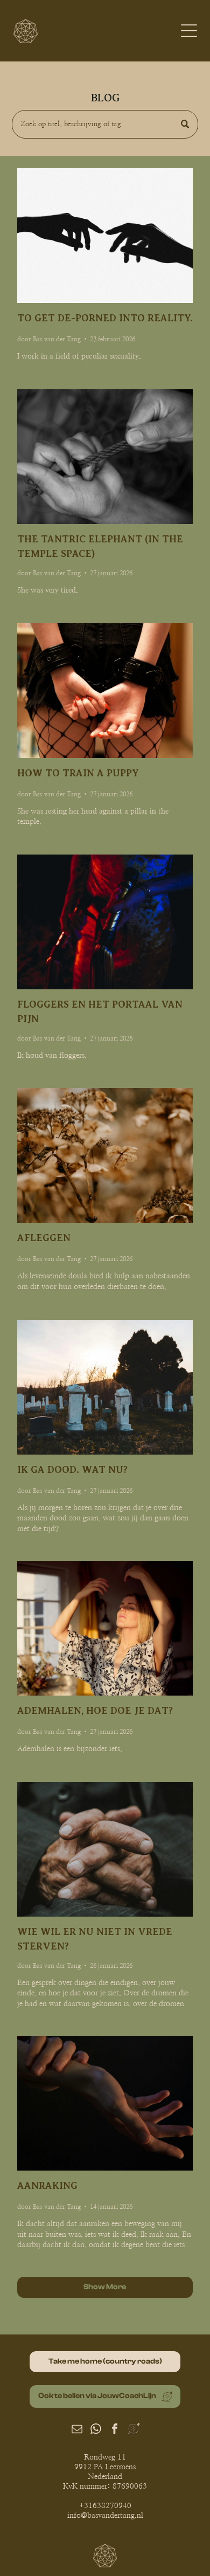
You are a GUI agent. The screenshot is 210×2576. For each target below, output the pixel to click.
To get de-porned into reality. (105, 318)
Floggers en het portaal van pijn (100, 1012)
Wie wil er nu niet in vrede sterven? (95, 1939)
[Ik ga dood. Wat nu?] (105, 1387)
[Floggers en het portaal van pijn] (105, 922)
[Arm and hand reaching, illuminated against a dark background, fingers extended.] (105, 2103)
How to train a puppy (78, 773)
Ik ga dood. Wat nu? (72, 1470)
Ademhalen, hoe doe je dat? (95, 1711)
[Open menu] (189, 31)
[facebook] (115, 2430)
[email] (77, 2430)
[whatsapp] (96, 2430)
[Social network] (134, 2430)
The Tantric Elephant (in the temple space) (100, 546)
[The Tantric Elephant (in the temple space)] (105, 457)
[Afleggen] (105, 1155)
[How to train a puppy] (105, 691)
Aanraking (47, 2186)
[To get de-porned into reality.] (105, 236)
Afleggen (44, 1238)
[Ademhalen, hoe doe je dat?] (105, 1628)
